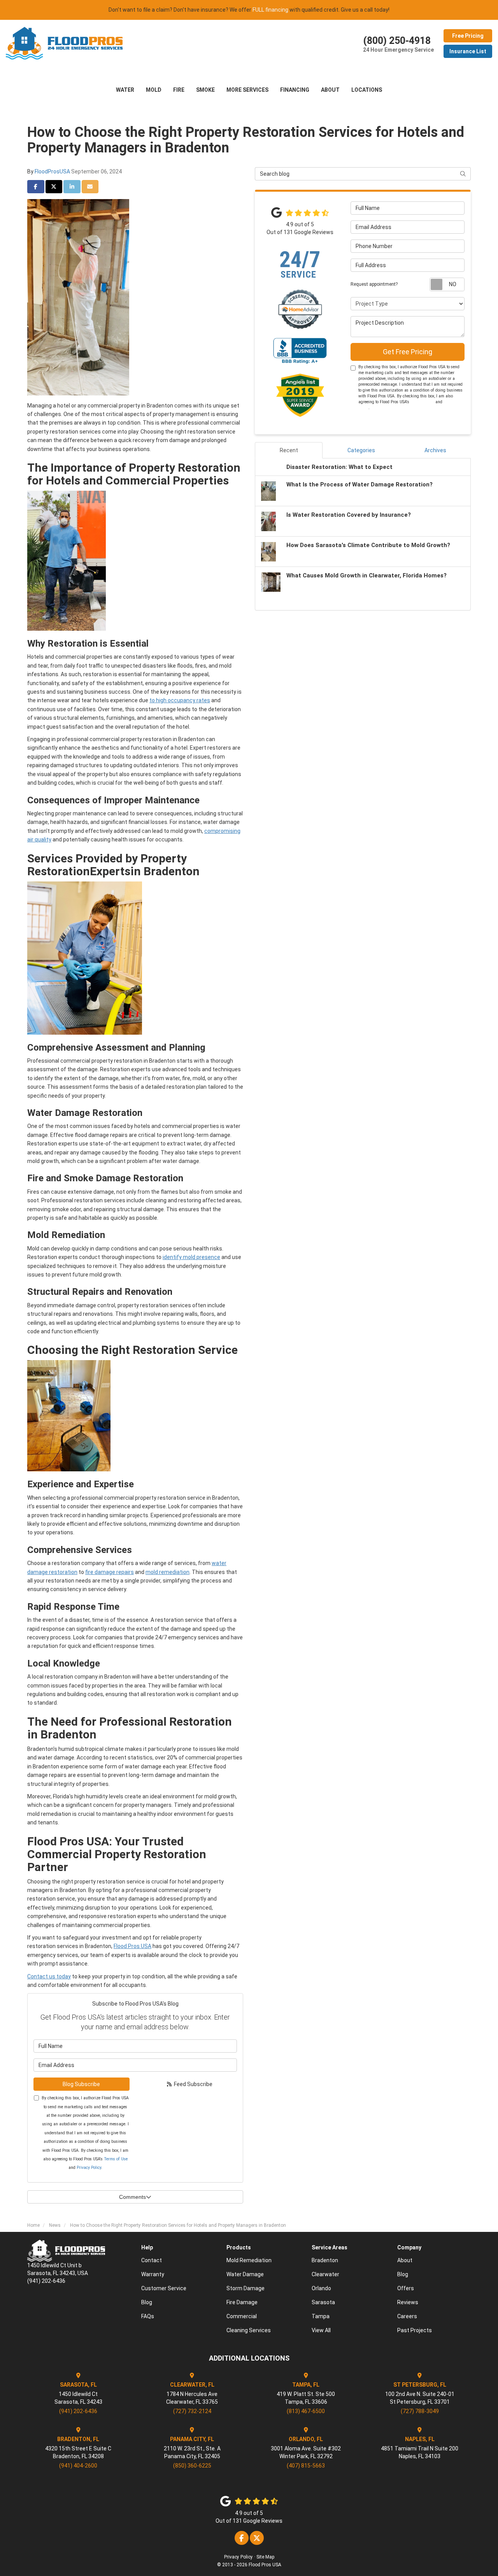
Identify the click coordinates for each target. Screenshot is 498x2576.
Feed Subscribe (193, 2084)
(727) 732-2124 (192, 2411)
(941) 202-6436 (78, 2411)
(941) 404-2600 (78, 2466)
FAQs (148, 2316)
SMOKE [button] (205, 90)
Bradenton (325, 2260)
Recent (289, 450)
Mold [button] (154, 90)
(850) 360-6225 (192, 2466)
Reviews (408, 2302)
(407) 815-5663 (306, 2466)
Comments (132, 2197)
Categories (361, 450)
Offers (406, 2288)
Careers (407, 2316)
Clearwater (325, 2274)
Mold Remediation (249, 2260)
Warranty (153, 2274)
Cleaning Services (249, 2330)
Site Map (265, 2557)
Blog (147, 2302)
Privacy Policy (89, 2168)
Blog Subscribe (81, 2084)
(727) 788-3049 (420, 2411)
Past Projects (415, 2330)
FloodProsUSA (52, 171)
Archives (435, 450)
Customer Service (164, 2288)
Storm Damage (245, 2288)
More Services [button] (247, 90)
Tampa (321, 2316)
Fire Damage (242, 2302)
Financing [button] (295, 90)
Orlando (321, 2288)
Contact (152, 2260)
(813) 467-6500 (306, 2411)
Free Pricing (468, 36)
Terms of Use (116, 2159)
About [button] (330, 90)
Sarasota (323, 2302)
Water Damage (245, 2274)
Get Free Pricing (408, 352)
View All (321, 2330)
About (405, 2260)
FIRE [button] (179, 90)
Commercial (242, 2316)
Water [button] (125, 90)
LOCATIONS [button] (367, 90)
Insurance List (468, 51)
